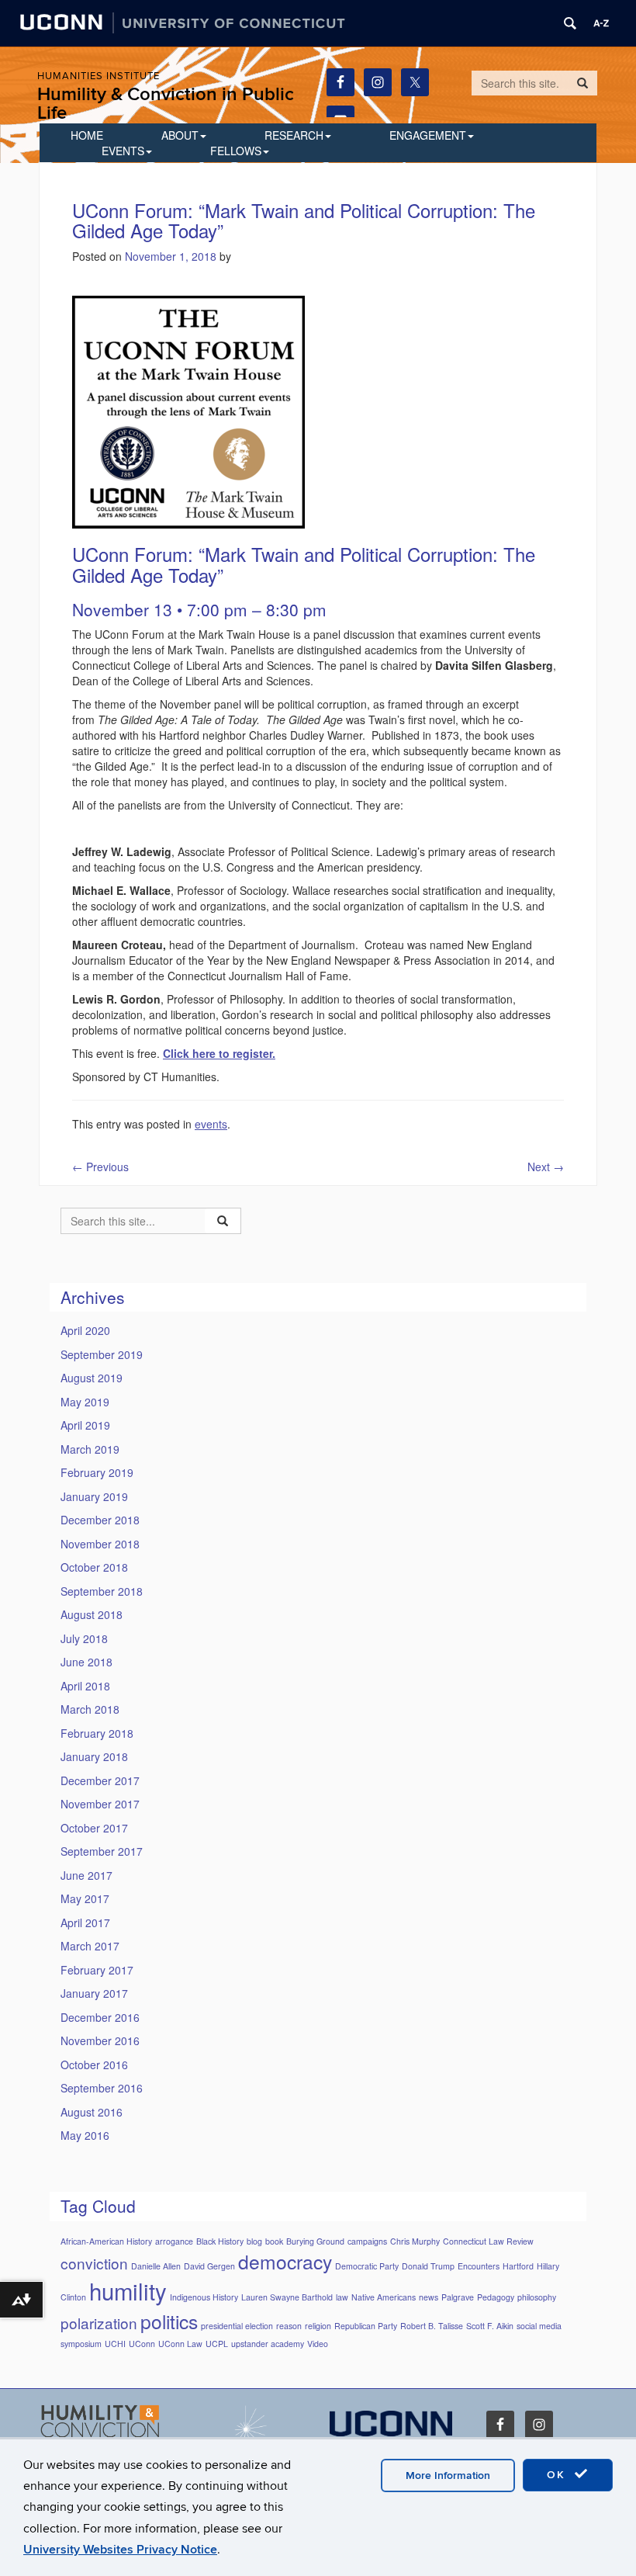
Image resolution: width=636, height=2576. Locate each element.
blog (254, 2241)
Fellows (236, 151)
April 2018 (85, 1686)
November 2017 (100, 1804)
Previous (100, 1167)
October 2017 (94, 1828)
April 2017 (85, 1922)
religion (318, 2326)
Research (294, 135)
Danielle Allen (156, 2266)
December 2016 (100, 2017)
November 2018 (100, 1544)
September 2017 (102, 1851)
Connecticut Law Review (488, 2241)
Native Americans (384, 2297)
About (180, 135)
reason (289, 2326)
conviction (94, 2263)
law (342, 2297)
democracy (285, 2261)
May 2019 (85, 1402)
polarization (99, 2323)
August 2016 (92, 2112)
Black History (220, 2241)
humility (128, 2290)
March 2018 (90, 1709)
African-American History (106, 2241)
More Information (448, 2475)
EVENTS (123, 151)
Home (87, 135)
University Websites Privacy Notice (120, 2550)
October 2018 (94, 1567)
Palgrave (458, 2297)
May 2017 (85, 1898)
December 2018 (100, 1520)
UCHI (115, 2344)
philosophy (537, 2297)
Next (546, 1167)
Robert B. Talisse (432, 2326)
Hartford (518, 2266)
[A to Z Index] (601, 23)
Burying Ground (315, 2241)
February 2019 (97, 1472)
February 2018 (97, 1733)
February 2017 (97, 1970)
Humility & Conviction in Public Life (166, 104)
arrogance (174, 2241)
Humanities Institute (99, 76)
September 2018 (102, 1591)
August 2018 (92, 1614)
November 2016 (100, 2040)
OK (558, 2475)
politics (169, 2321)
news (429, 2297)
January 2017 (94, 1993)
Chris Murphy (415, 2241)
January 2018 (94, 1756)
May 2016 (85, 2135)
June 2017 (86, 1875)
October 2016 (94, 2065)
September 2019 (102, 1354)
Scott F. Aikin (490, 2326)
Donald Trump (428, 2266)
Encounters (479, 2266)
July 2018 (84, 1638)
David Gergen (209, 2266)
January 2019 (94, 1496)
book (274, 2241)
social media (539, 2326)
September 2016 (102, 2088)
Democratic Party (367, 2266)
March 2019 (90, 1449)
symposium (81, 2344)
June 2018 (86, 1662)
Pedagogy (496, 2297)
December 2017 (100, 1780)
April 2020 (85, 1330)
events (211, 1124)
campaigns (367, 2241)
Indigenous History (204, 2297)
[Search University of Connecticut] (570, 23)
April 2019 (85, 1425)
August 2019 (92, 1378)
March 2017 (90, 1946)
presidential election (237, 2326)
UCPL (217, 2344)
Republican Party (366, 2326)
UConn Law (180, 2344)
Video (318, 2344)
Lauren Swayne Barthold (287, 2297)
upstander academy (268, 2344)
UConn (142, 2344)
